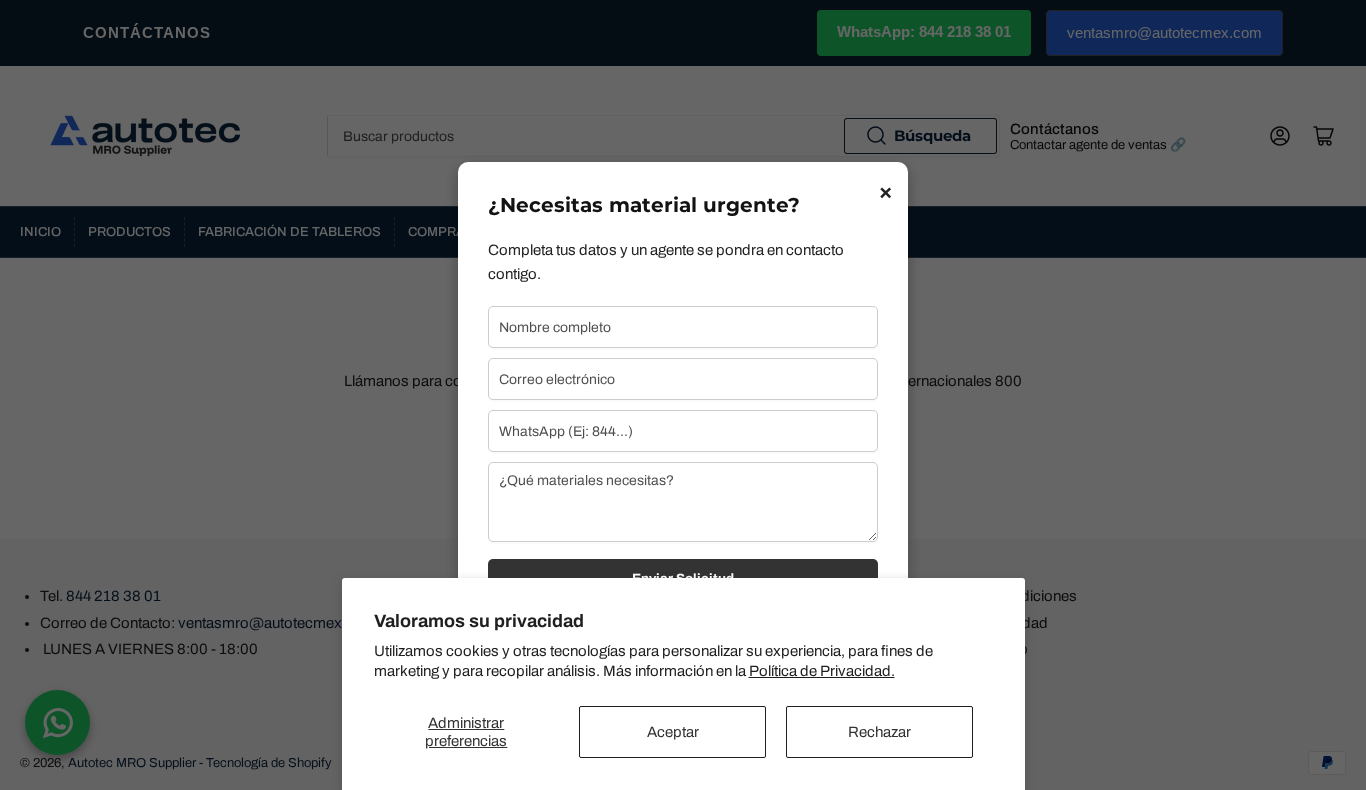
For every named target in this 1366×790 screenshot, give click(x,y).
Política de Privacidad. (822, 671)
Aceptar (673, 732)
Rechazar (879, 732)
